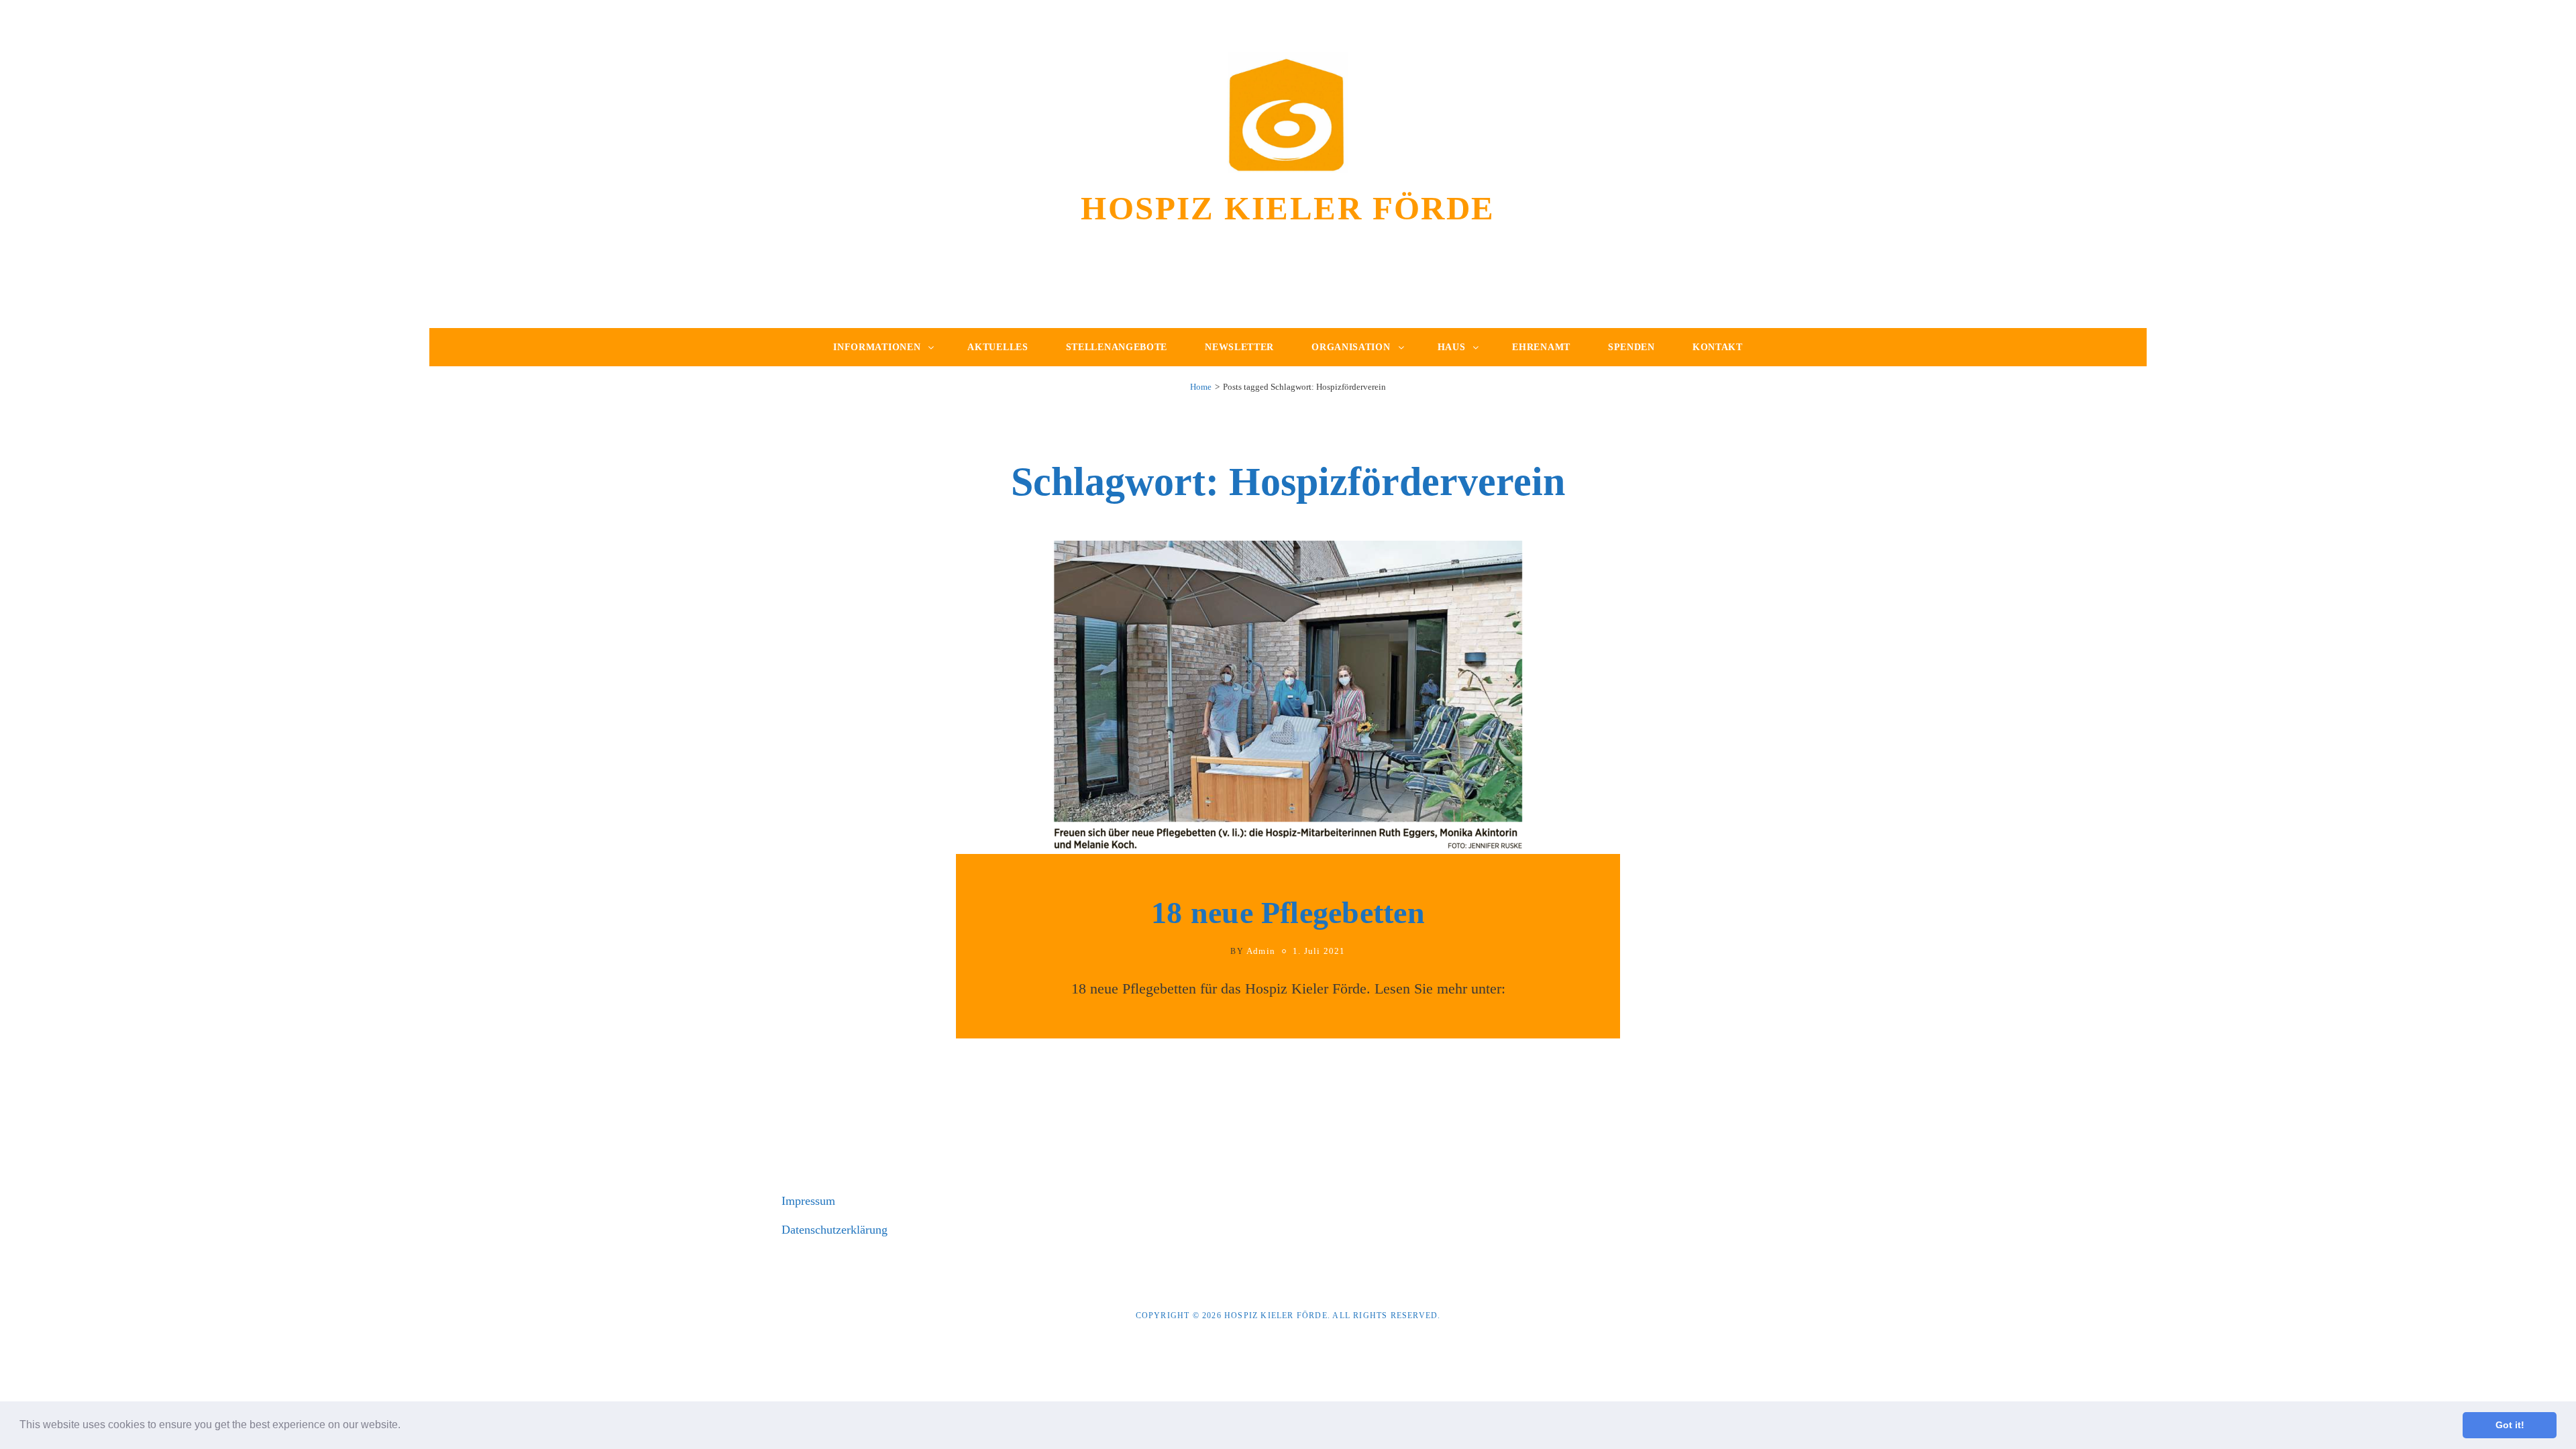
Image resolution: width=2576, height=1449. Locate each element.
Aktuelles (998, 347)
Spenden (1631, 347)
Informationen (877, 347)
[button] (405, 1426)
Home (1201, 387)
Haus (1452, 347)
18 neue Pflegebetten (1288, 913)
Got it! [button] (2510, 1425)
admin (1261, 951)
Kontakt (1718, 347)
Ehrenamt (1541, 347)
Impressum (808, 1201)
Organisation (1351, 347)
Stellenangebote (1117, 347)
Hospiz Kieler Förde (1288, 208)
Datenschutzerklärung (835, 1230)
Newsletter (1239, 347)
